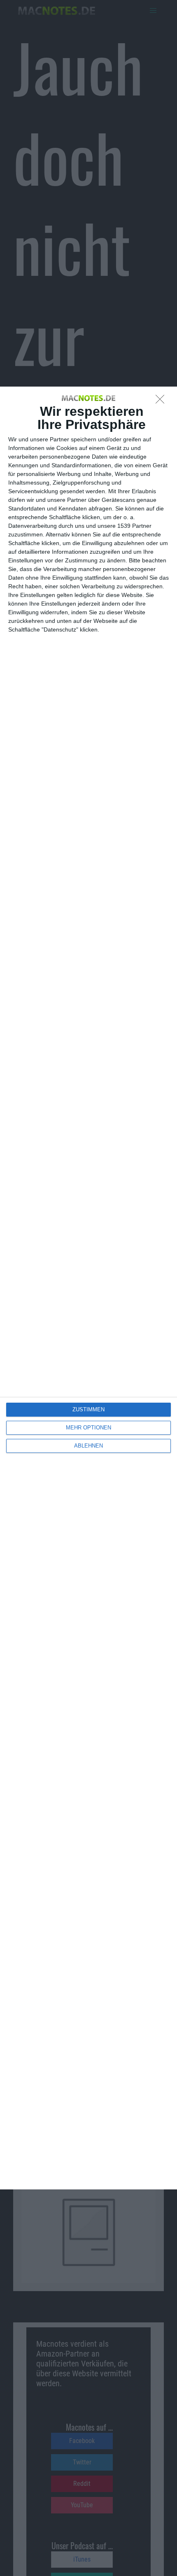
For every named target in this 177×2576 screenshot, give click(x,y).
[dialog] (88, 1288)
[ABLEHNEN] (162, 401)
